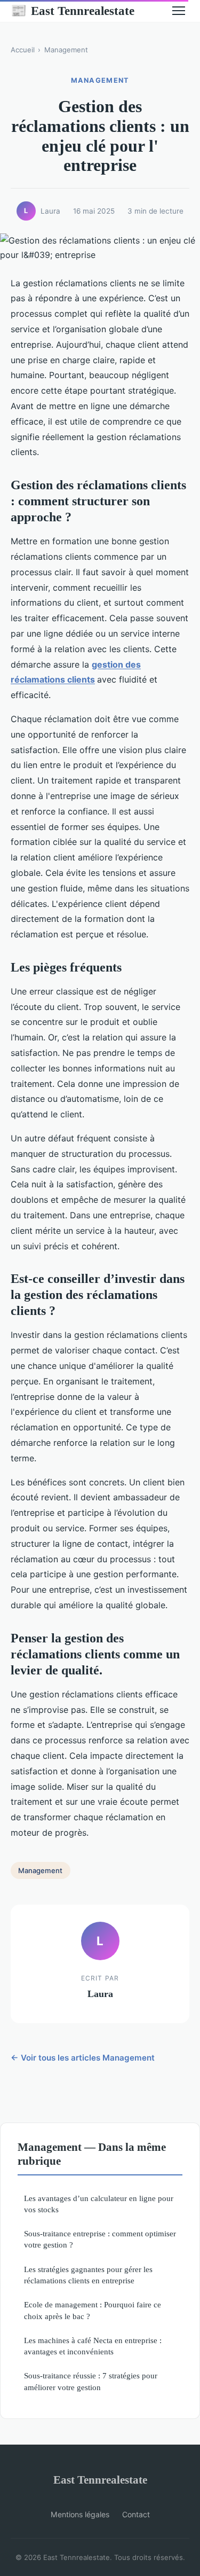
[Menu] (179, 11)
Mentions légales (80, 2514)
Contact (136, 2514)
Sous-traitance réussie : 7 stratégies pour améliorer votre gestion (91, 2381)
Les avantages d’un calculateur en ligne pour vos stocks (99, 2204)
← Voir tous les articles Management (83, 2058)
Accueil (23, 50)
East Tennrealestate (73, 11)
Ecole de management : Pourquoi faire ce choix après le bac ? (93, 2310)
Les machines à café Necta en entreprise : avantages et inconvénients (93, 2346)
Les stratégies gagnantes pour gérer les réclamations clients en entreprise (88, 2275)
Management (66, 50)
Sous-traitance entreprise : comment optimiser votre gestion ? (100, 2239)
